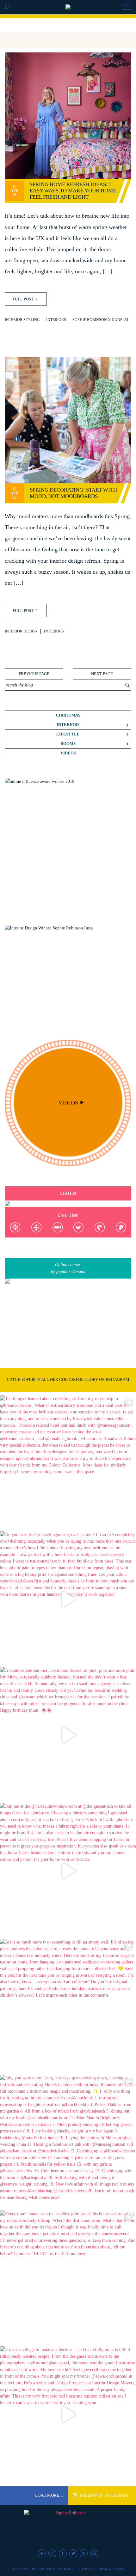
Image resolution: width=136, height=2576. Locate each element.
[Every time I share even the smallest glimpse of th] (68, 2278)
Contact (68, 2569)
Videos (68, 753)
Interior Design (21, 631)
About (87, 2569)
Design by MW (111, 2569)
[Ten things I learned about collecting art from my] (68, 1463)
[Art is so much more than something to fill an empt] (68, 2007)
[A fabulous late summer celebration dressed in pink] (68, 1735)
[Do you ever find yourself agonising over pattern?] (68, 1599)
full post (24, 299)
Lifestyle (68, 734)
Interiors (56, 320)
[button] (127, 8)
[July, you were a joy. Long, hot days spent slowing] (68, 2143)
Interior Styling (22, 320)
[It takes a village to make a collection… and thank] (68, 2414)
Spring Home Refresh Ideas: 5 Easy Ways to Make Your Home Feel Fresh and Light (73, 191)
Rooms (68, 744)
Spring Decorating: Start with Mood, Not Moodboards (73, 493)
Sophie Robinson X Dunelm (100, 320)
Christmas (68, 715)
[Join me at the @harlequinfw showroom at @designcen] (68, 1871)
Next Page (102, 674)
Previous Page (34, 674)
